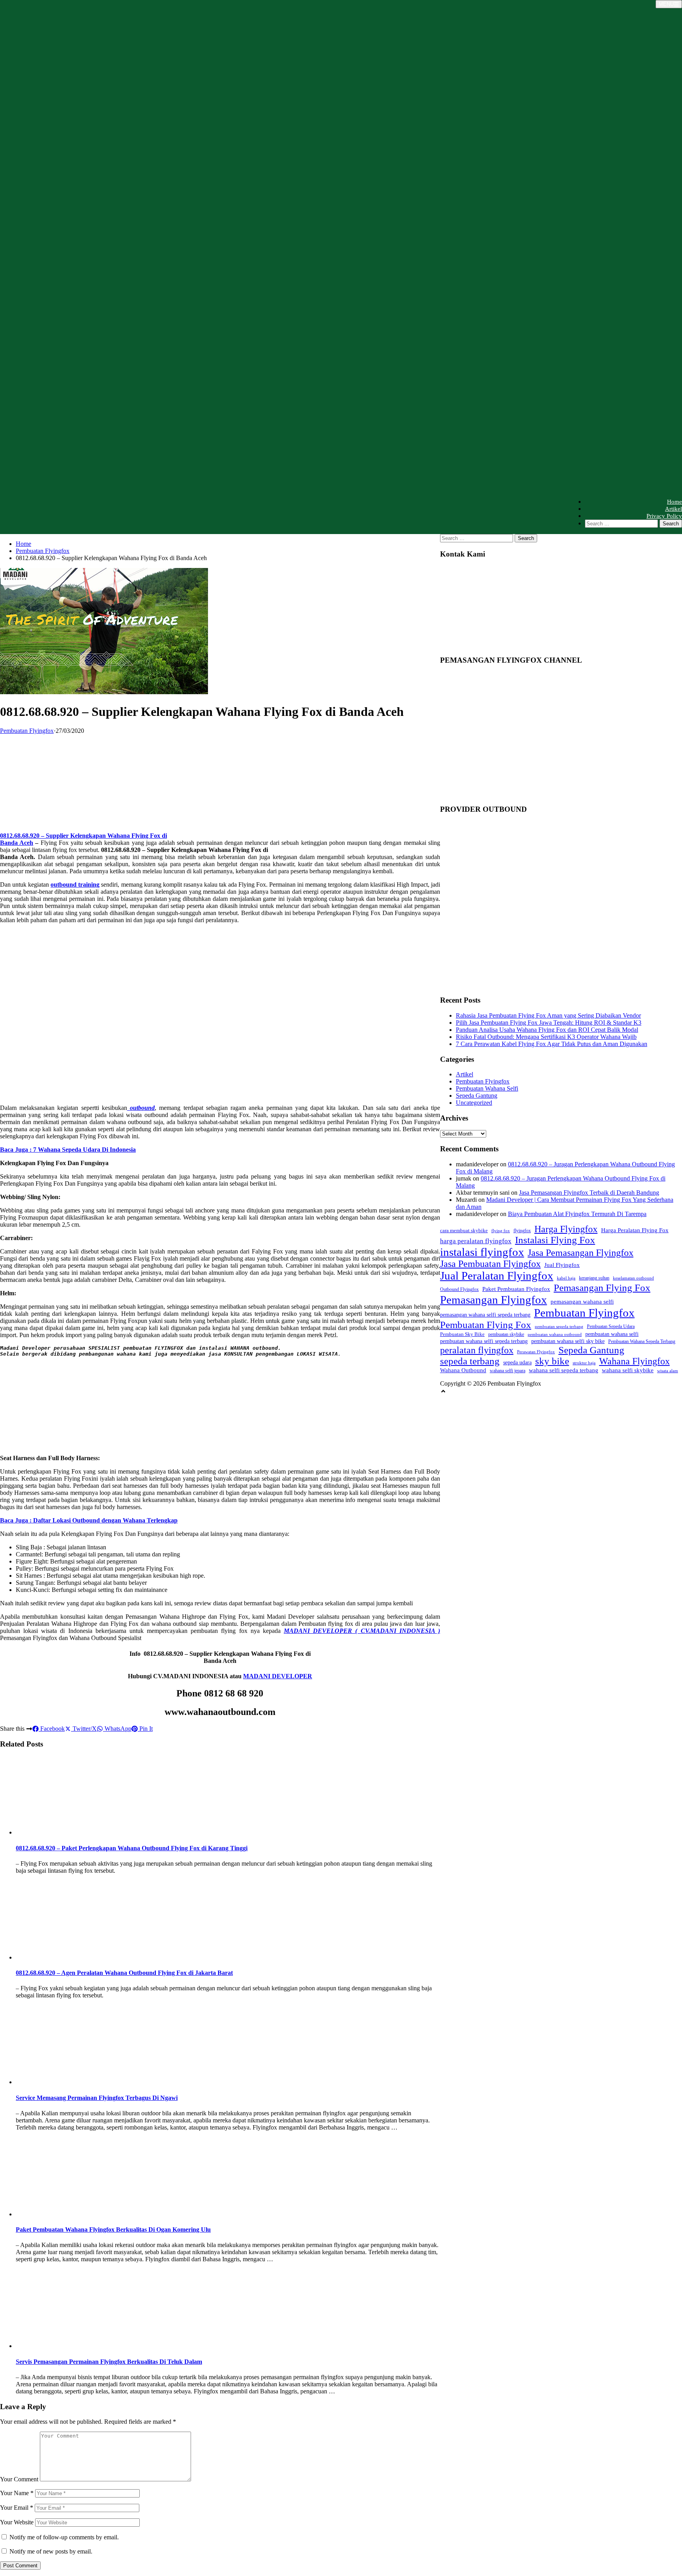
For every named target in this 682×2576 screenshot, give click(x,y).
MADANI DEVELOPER (278, 1676)
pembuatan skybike (506, 1335)
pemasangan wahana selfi (582, 1302)
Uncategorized (474, 1103)
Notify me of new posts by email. (51, 2551)
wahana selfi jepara (508, 1371)
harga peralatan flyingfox (476, 1241)
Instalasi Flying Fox (555, 1240)
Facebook (52, 1729)
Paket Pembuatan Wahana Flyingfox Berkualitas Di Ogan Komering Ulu (113, 2229)
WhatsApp (117, 1729)
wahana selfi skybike (628, 1370)
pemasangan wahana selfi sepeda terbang (485, 1315)
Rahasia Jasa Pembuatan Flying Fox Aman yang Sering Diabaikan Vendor (548, 1015)
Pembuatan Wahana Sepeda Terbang (642, 1342)
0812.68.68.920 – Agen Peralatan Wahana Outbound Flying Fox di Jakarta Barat (124, 1973)
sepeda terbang (470, 1361)
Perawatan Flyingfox (536, 1352)
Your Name (17, 2493)
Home (675, 502)
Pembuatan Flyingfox (43, 551)
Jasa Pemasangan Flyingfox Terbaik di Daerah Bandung (589, 1193)
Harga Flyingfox (566, 1229)
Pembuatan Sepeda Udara (611, 1327)
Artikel (674, 509)
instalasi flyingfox (482, 1252)
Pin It (145, 1729)
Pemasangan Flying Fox (602, 1288)
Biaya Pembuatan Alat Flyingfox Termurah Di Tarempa (577, 1214)
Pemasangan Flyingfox (494, 1300)
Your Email (17, 2508)
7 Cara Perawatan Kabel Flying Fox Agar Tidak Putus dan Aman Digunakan (552, 1044)
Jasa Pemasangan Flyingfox (581, 1253)
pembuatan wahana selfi (612, 1334)
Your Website (17, 2522)
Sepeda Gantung (477, 1096)
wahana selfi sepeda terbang (564, 1370)
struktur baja (584, 1363)
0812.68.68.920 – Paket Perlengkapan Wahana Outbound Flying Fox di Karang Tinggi (132, 1848)
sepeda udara (517, 1362)
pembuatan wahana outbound (555, 1335)
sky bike (552, 1361)
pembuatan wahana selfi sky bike (568, 1341)
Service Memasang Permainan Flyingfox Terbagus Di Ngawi (97, 2098)
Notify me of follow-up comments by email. (64, 2537)
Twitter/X (84, 1729)
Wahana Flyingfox (634, 1361)
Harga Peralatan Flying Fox (635, 1230)
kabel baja (566, 1278)
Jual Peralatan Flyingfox (497, 1276)
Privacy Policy (664, 516)
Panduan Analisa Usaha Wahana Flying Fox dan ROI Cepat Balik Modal (547, 1030)
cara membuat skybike (464, 1230)
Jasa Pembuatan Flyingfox (490, 1264)
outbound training (75, 885)
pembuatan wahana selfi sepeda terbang (484, 1341)
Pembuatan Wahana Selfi (487, 1088)
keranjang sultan (594, 1278)
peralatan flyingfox (477, 1350)
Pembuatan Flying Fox (486, 1325)
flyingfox (522, 1231)
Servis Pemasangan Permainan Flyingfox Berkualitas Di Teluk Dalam (109, 2362)
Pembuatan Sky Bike (462, 1334)
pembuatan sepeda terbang (559, 1326)
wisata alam (668, 1371)
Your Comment (19, 2479)
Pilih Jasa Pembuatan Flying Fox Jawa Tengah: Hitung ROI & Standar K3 (549, 1023)
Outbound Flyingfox (459, 1290)
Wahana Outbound (463, 1370)
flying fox (501, 1231)
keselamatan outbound (633, 1278)
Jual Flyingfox (562, 1265)
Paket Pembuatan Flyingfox (516, 1289)
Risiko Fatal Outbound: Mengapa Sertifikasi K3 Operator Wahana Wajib (546, 1037)
